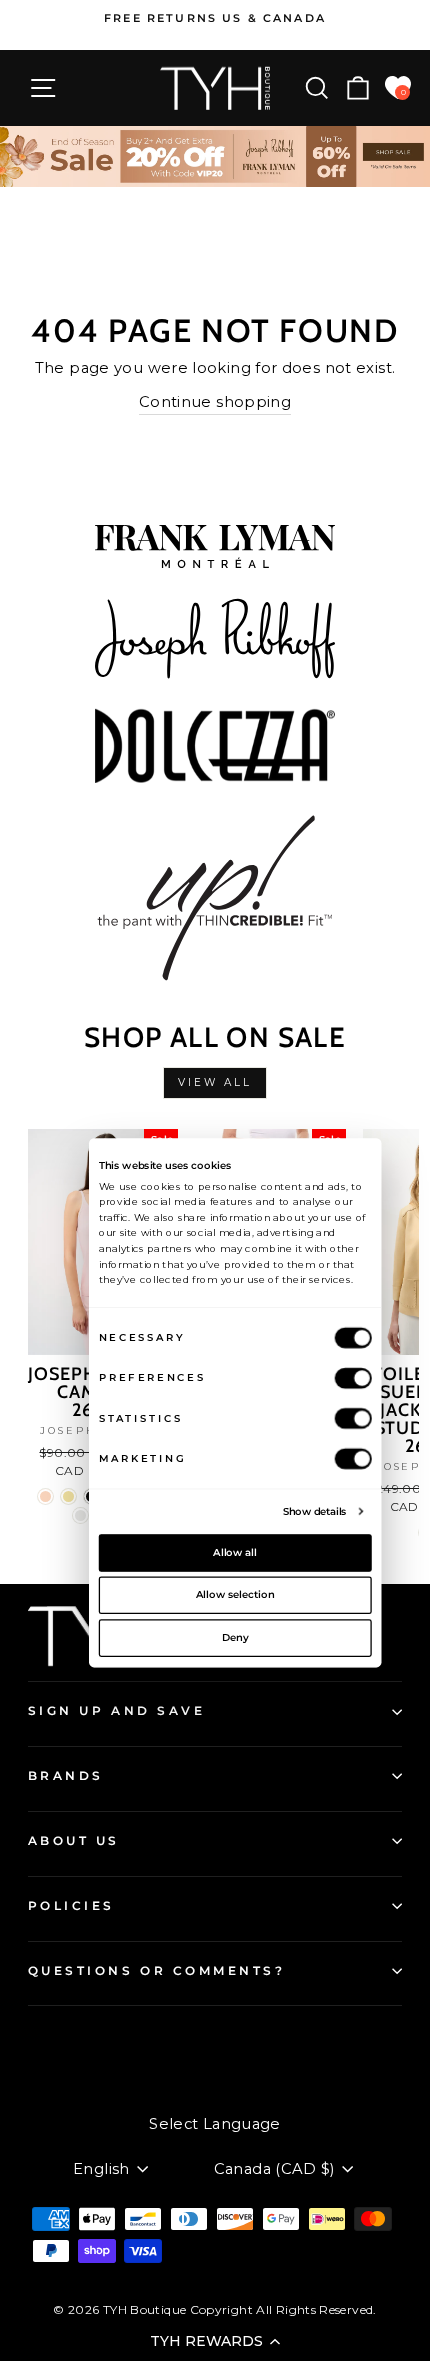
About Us (74, 1841)
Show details (315, 1510)
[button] (215, 2341)
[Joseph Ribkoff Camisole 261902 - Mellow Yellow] (68, 1496)
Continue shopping (215, 402)
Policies (71, 1906)
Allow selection (235, 1594)
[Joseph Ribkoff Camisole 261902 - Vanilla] (80, 1515)
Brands (66, 1776)
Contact (56, 2040)
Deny (235, 1637)
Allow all (235, 1552)
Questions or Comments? (157, 1971)
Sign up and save (117, 1711)
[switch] (353, 1377)
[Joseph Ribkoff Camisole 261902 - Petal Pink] (45, 1496)
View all (215, 1082)
